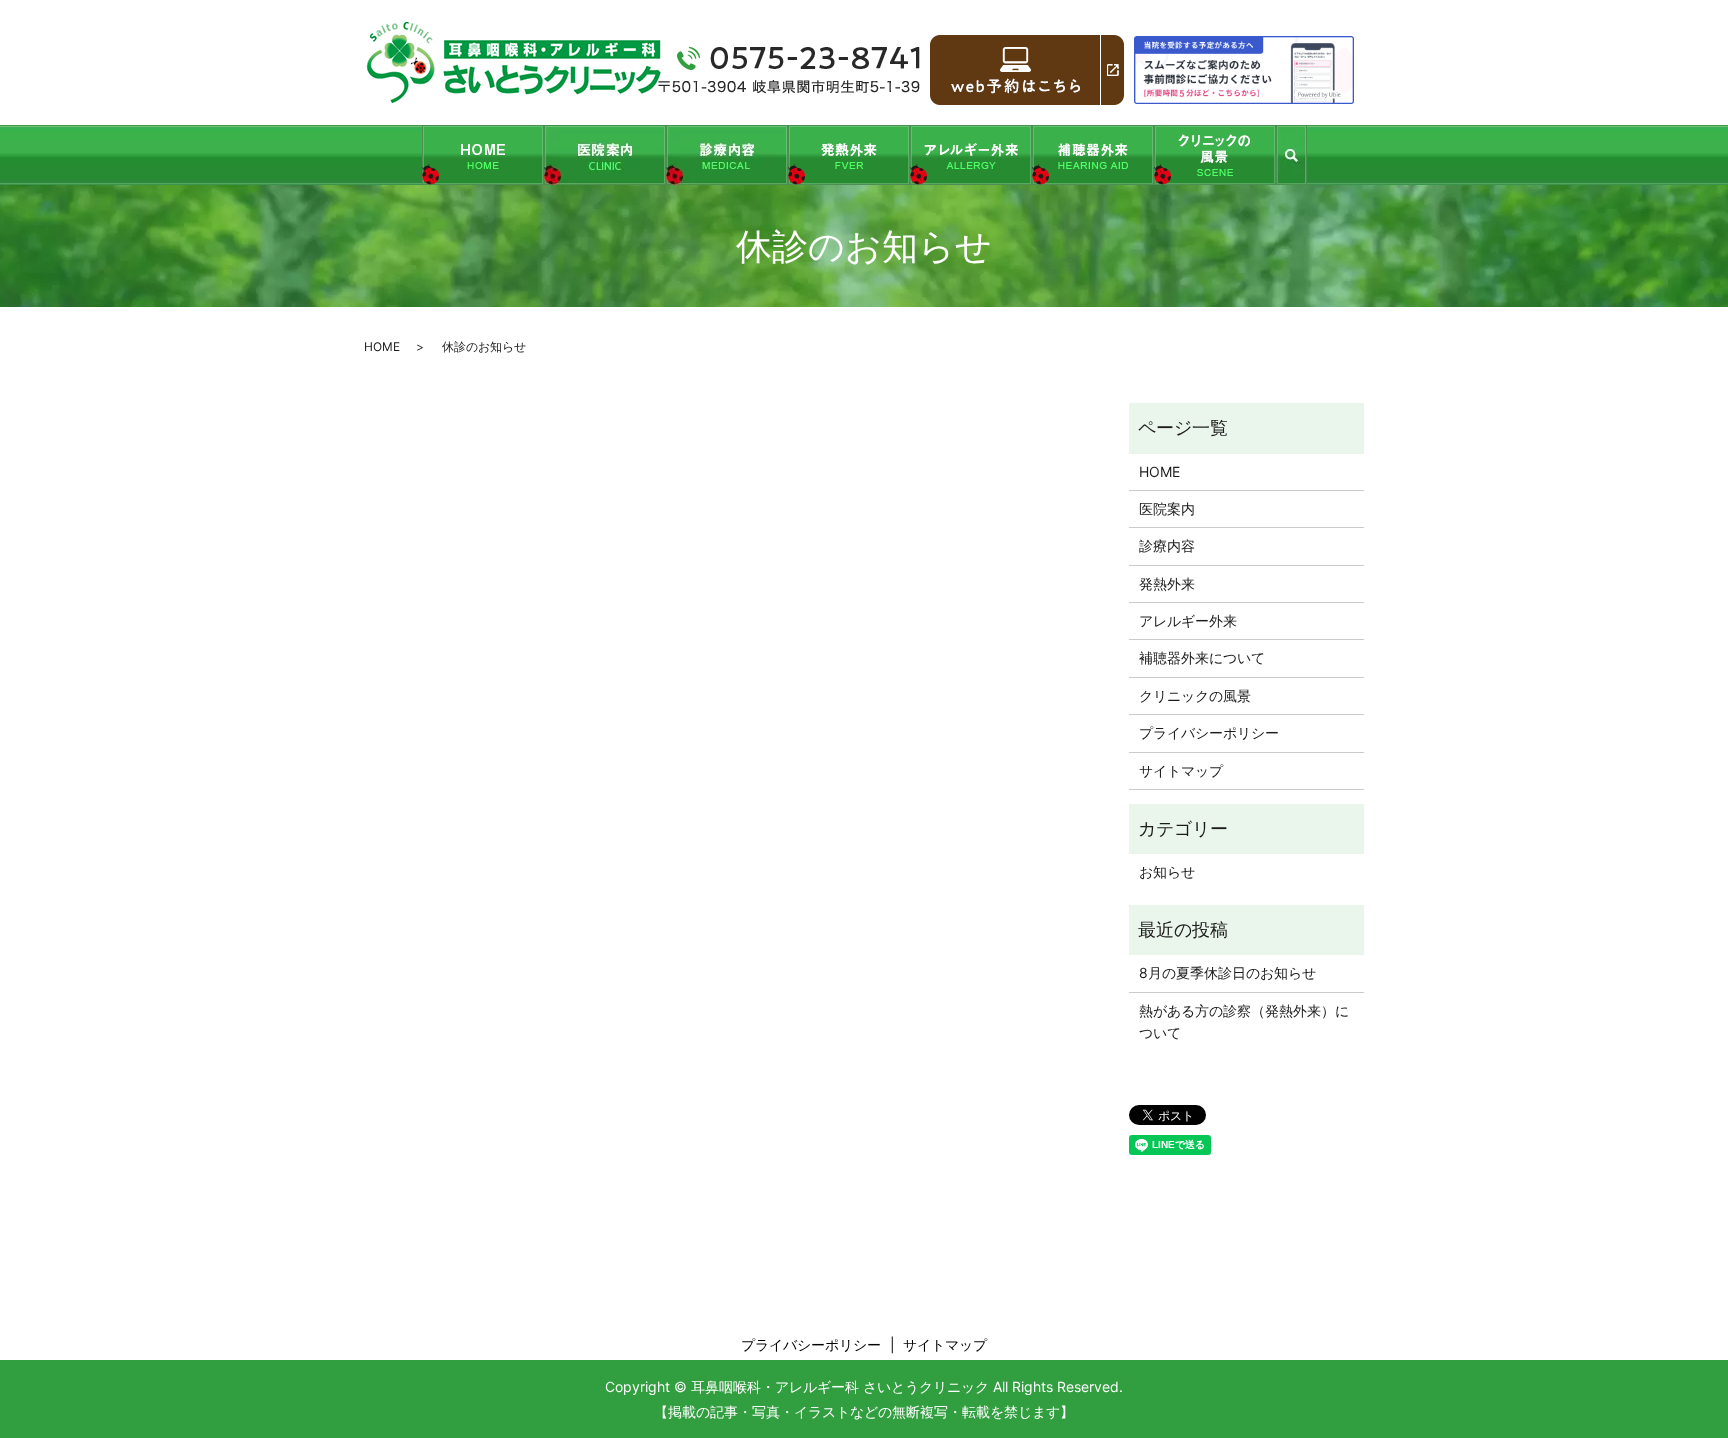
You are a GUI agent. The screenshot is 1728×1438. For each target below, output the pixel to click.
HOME (382, 346)
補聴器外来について (1202, 657)
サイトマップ (1181, 770)
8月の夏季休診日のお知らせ (1227, 972)
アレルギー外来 (1188, 620)
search (1291, 155)
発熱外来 (1167, 583)
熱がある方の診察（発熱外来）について (1244, 1021)
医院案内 (1167, 508)
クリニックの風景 (1195, 695)
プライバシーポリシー (1209, 732)
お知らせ (1167, 871)
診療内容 (1167, 545)
